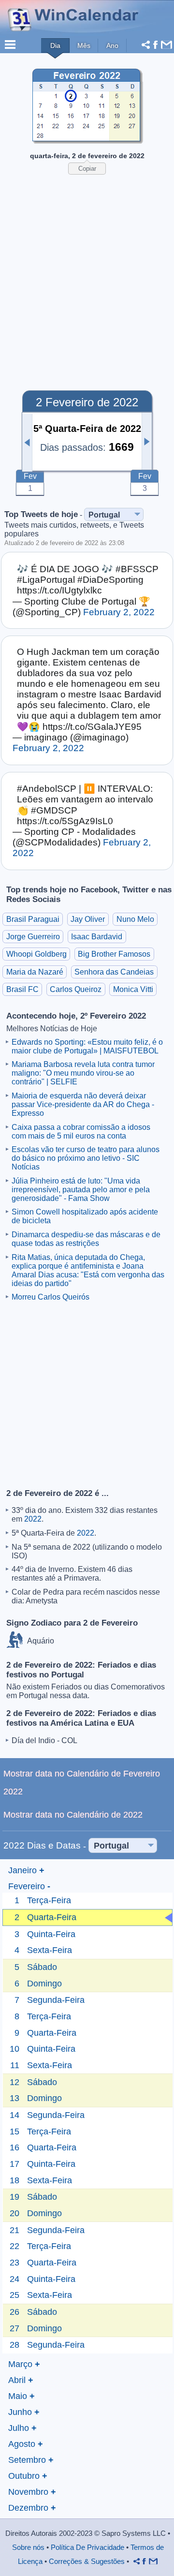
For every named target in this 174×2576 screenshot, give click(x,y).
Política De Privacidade (87, 2547)
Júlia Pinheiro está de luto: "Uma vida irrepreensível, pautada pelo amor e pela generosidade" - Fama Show (81, 1190)
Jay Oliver (88, 919)
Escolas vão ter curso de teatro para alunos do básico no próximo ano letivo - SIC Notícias (86, 1158)
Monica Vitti (133, 989)
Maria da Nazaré (35, 972)
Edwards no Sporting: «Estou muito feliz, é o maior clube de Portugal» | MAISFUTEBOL (87, 1046)
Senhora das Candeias (114, 972)
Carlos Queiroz (76, 989)
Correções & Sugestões (87, 2561)
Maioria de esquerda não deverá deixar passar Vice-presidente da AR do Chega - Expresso (83, 1104)
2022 (33, 1519)
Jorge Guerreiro (33, 937)
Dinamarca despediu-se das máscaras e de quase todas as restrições (86, 1239)
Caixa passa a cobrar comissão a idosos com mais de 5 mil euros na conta (81, 1132)
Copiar (87, 169)
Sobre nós (28, 2547)
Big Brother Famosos (114, 954)
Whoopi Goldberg (36, 954)
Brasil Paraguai (33, 919)
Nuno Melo (135, 919)
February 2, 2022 (119, 612)
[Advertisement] (87, 275)
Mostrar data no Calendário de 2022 (73, 1814)
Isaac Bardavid (97, 937)
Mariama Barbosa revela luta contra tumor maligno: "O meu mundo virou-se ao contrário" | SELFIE (83, 1073)
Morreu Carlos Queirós (51, 1297)
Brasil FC (22, 989)
